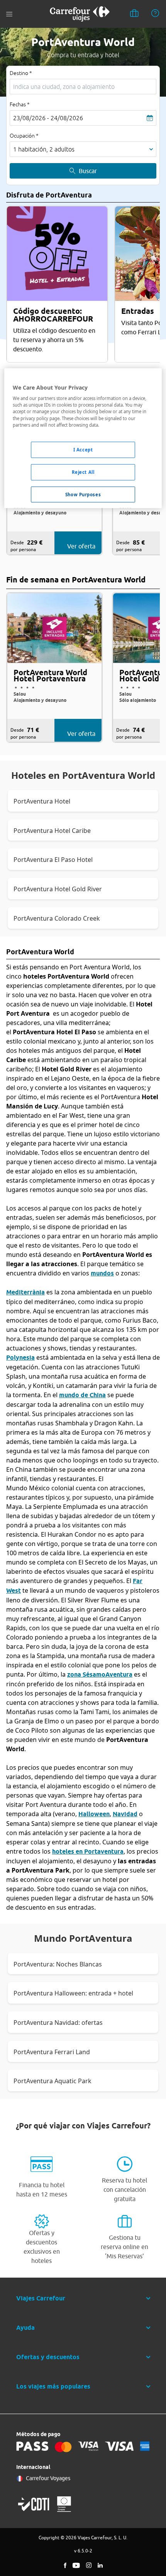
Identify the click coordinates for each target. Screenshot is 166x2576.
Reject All (83, 472)
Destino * (21, 73)
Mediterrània (25, 1292)
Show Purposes (83, 494)
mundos (102, 1273)
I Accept (83, 450)
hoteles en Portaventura (88, 1852)
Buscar (88, 171)
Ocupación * (24, 136)
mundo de (82, 1395)
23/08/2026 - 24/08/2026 (48, 118)
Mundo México (28, 1488)
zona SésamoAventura (100, 1674)
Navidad (125, 1814)
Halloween (94, 1814)
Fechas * (20, 104)
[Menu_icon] (9, 14)
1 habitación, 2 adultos (44, 149)
